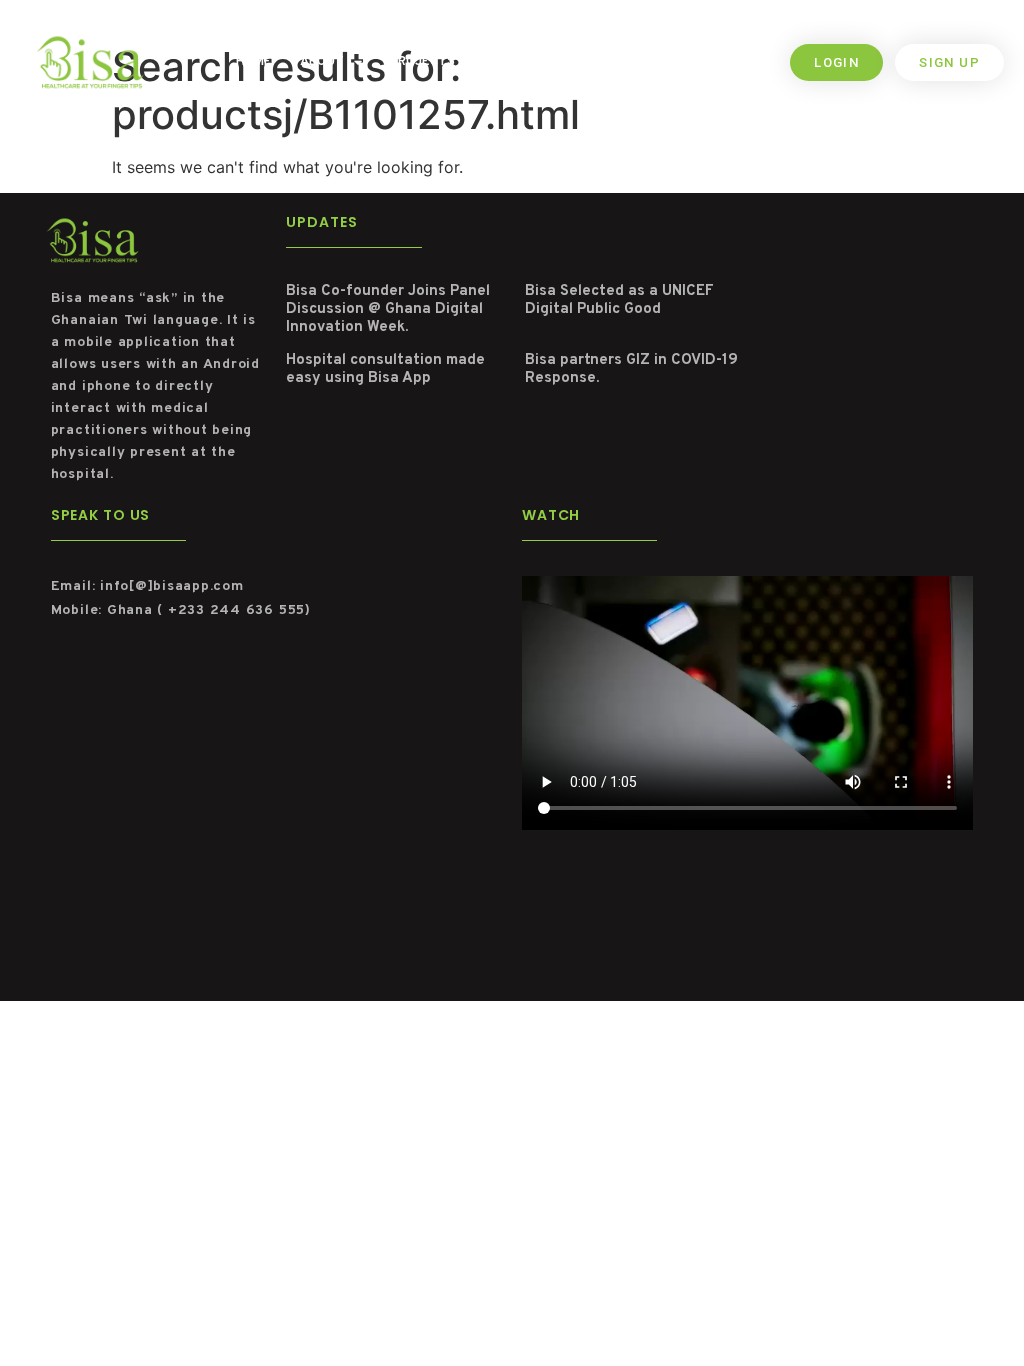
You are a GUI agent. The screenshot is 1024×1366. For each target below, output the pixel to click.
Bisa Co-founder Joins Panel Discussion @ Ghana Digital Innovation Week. (388, 309)
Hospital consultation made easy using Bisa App (385, 369)
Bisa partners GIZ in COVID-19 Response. (631, 369)
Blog (499, 62)
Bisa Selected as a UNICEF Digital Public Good (619, 300)
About (322, 62)
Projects (422, 62)
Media (563, 62)
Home (254, 62)
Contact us (650, 62)
